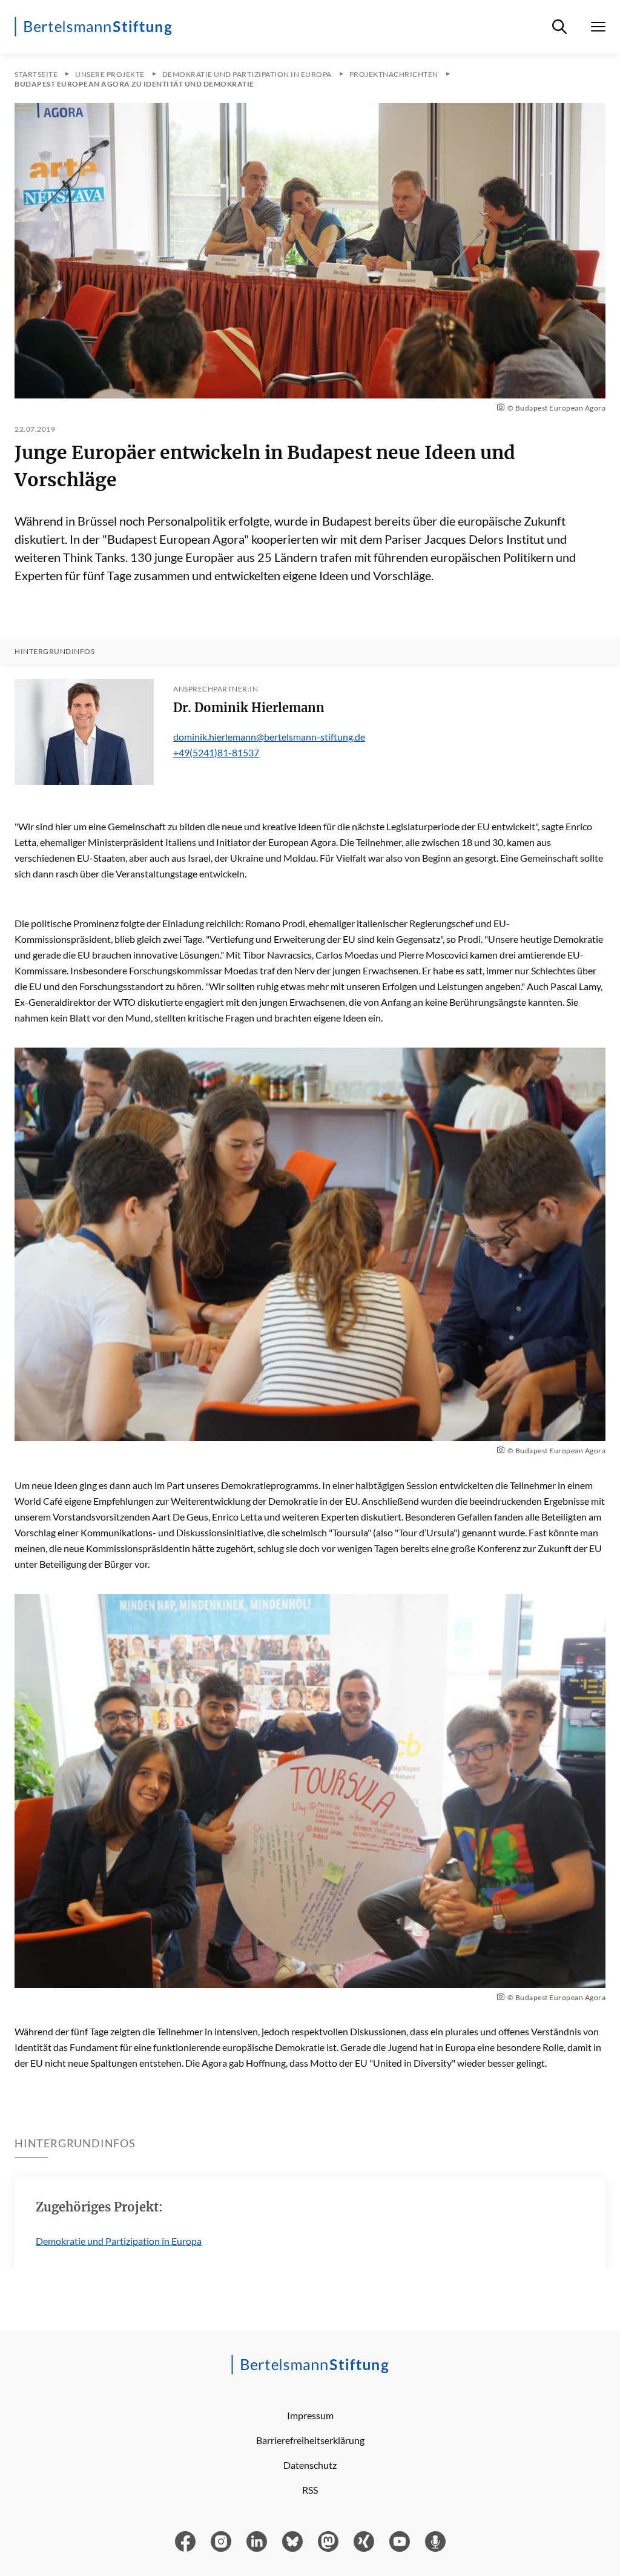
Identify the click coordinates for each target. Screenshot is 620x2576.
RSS (310, 2490)
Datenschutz (310, 2465)
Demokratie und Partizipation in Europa (119, 2241)
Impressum (310, 2415)
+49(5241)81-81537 (216, 752)
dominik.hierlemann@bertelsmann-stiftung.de (269, 737)
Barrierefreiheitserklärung (310, 2440)
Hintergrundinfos (54, 652)
